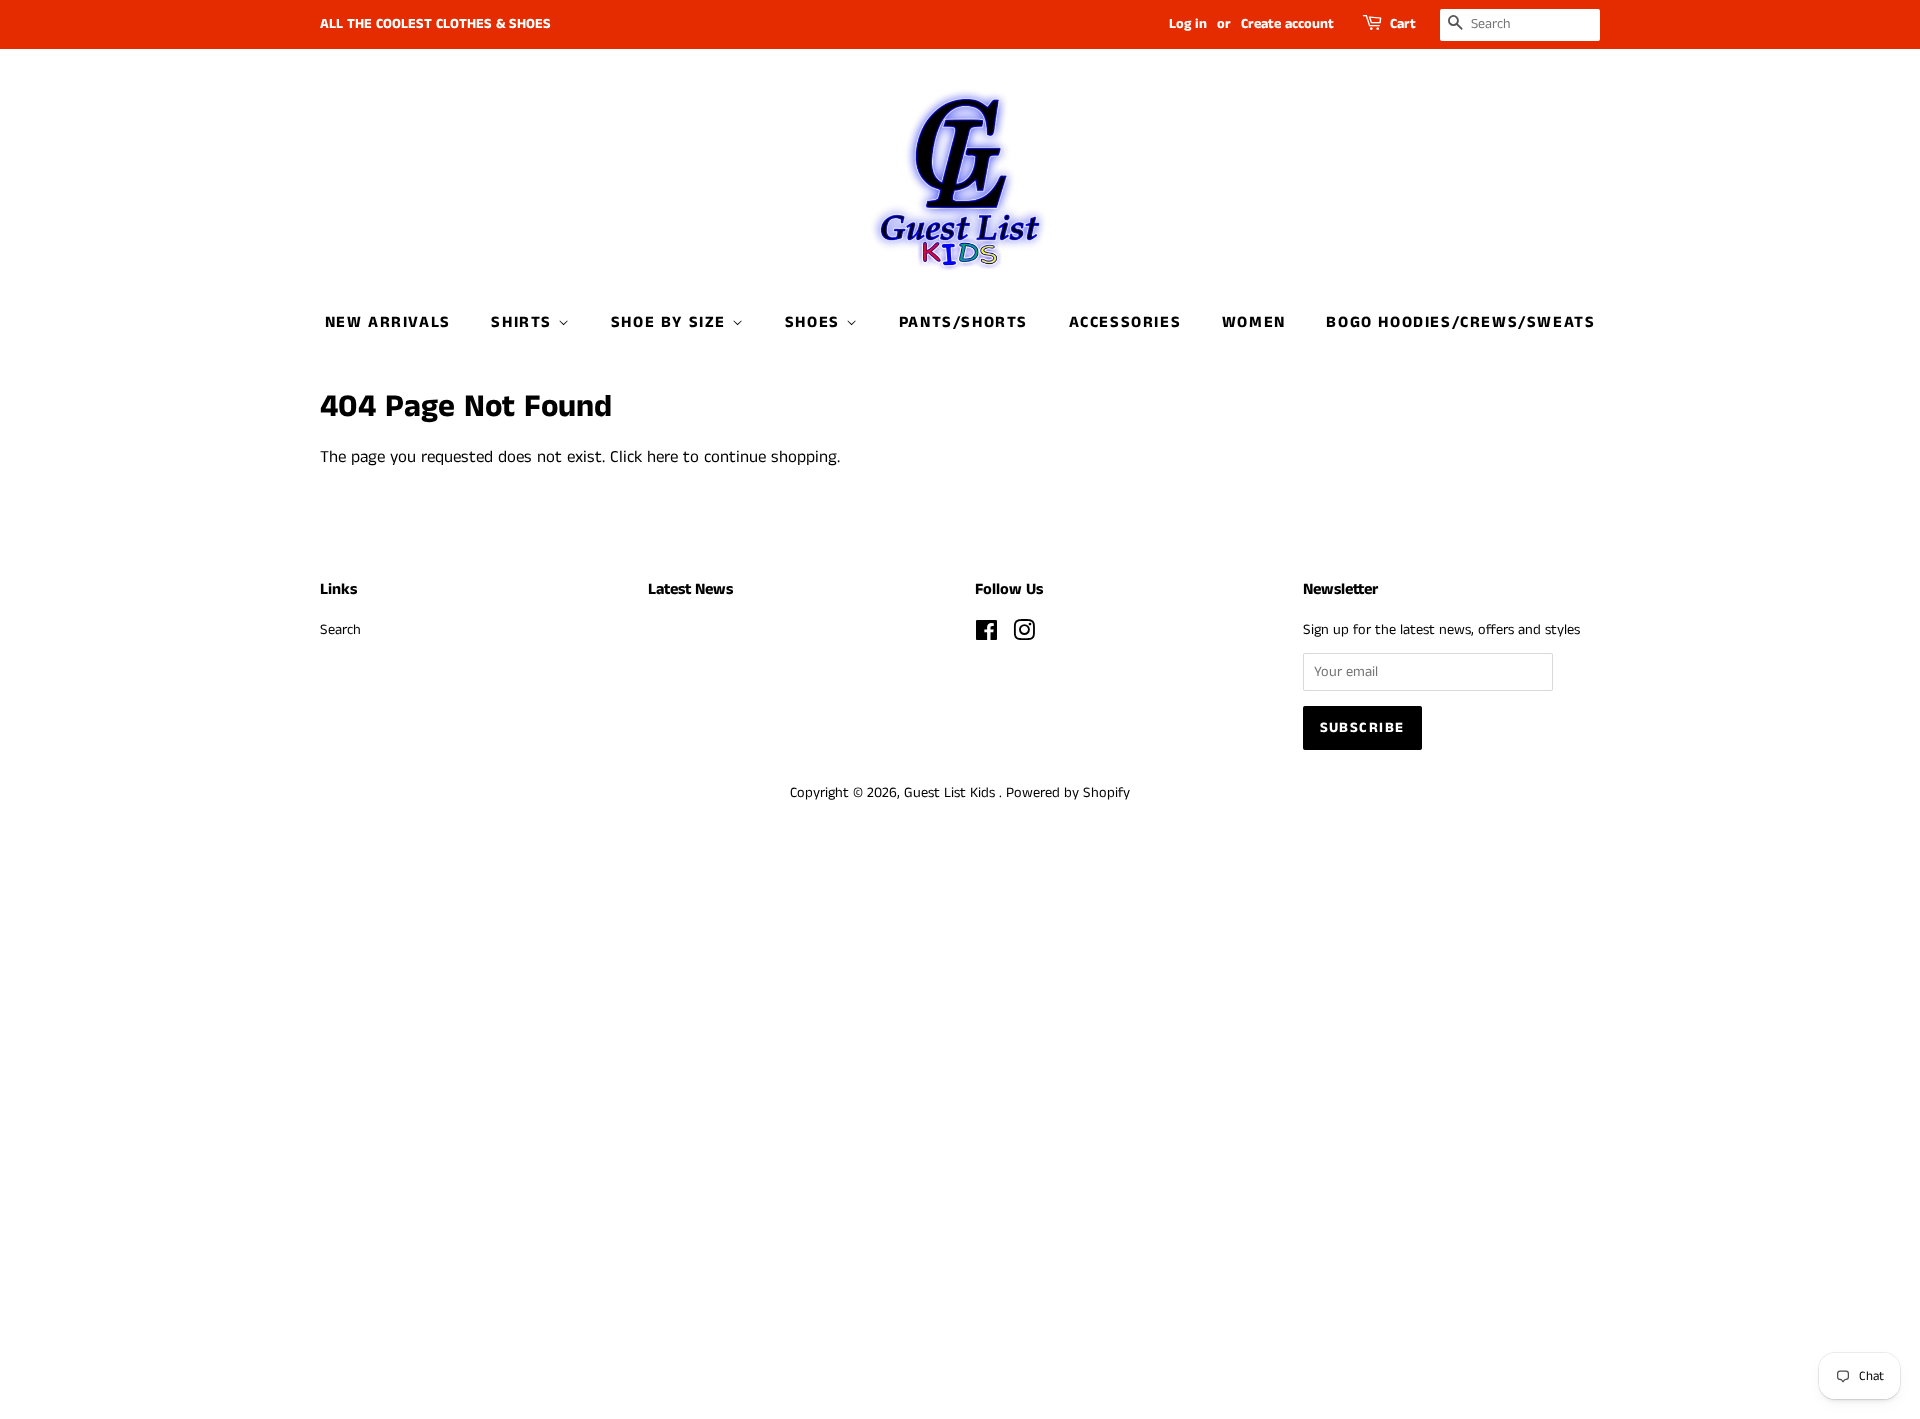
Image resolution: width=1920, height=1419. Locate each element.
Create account (1287, 24)
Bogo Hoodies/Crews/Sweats (1460, 322)
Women (1254, 322)
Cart (1403, 24)
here (662, 457)
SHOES (815, 322)
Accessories (1125, 322)
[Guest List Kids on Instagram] (1024, 635)
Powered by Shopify (1068, 793)
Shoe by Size (671, 322)
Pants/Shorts (963, 322)
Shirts (524, 322)
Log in (1188, 24)
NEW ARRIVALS (388, 322)
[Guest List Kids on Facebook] (986, 635)
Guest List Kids (951, 793)
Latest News (690, 589)
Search (340, 630)
